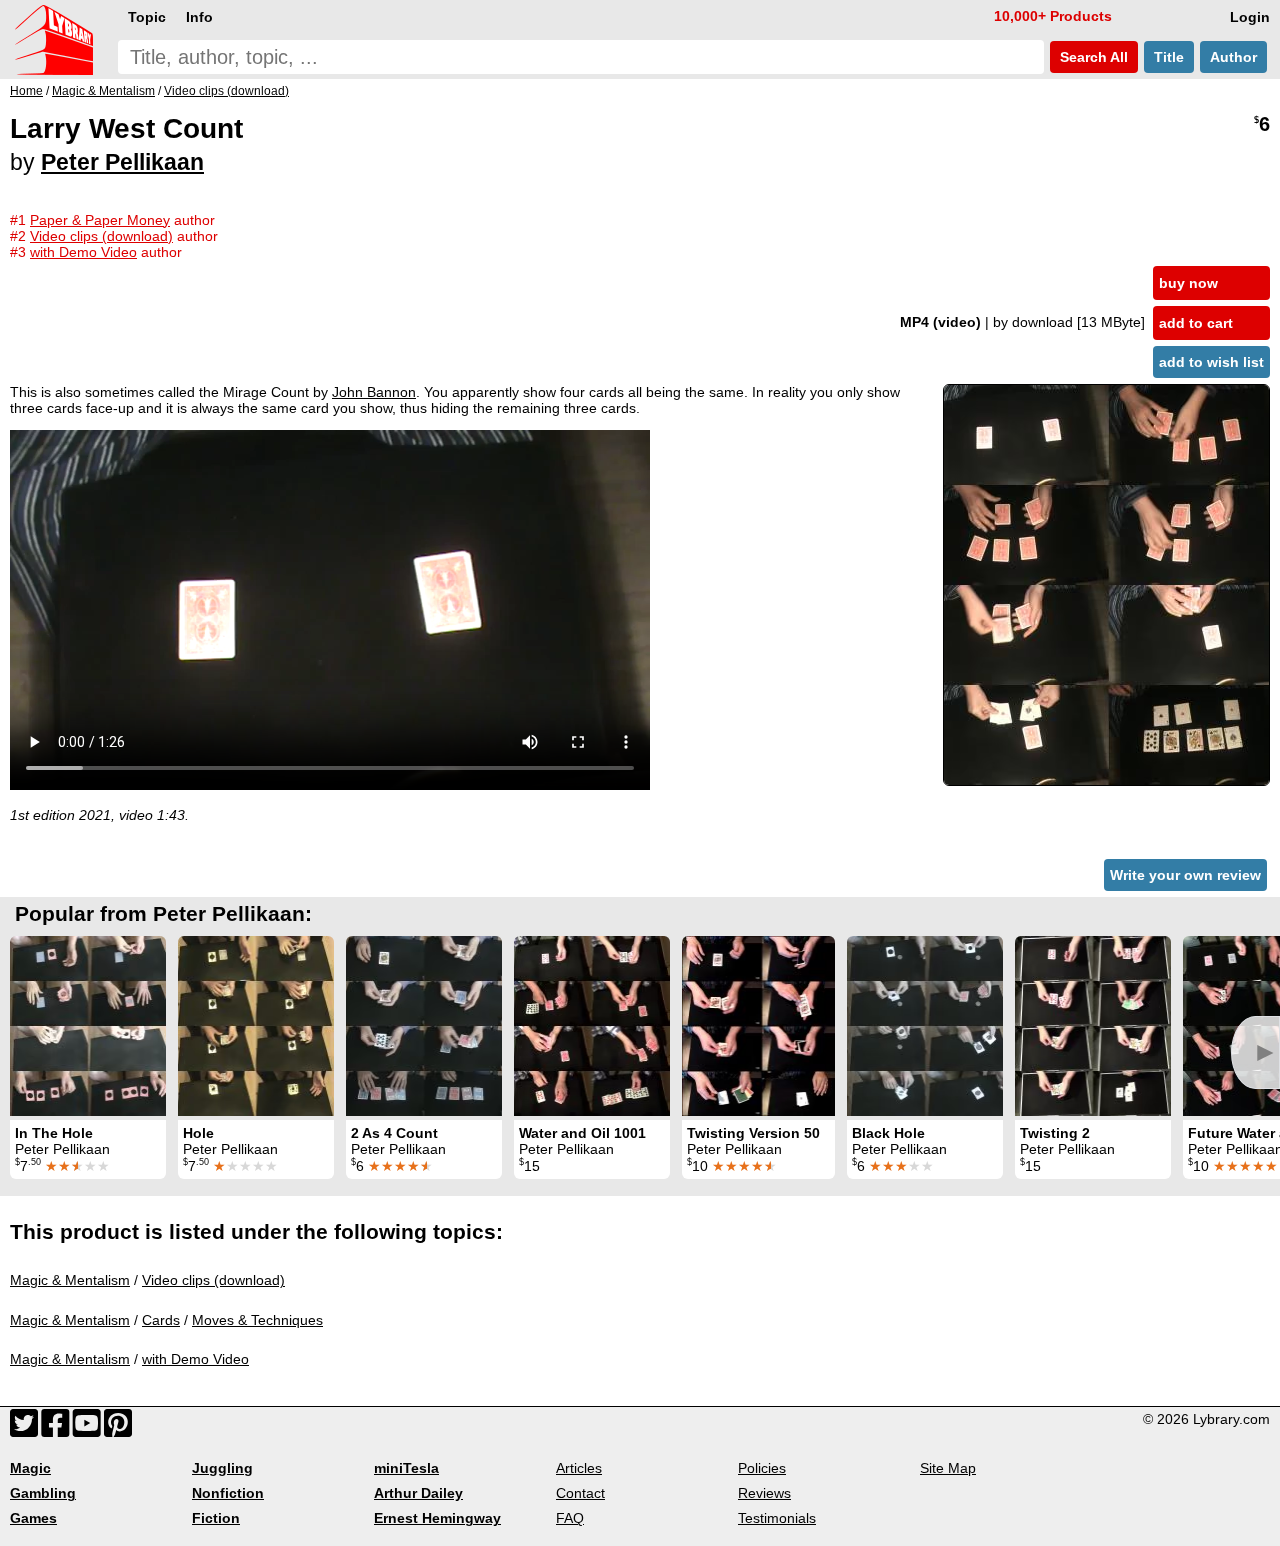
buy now (1188, 283)
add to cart (1196, 323)
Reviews (764, 1493)
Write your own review (1185, 875)
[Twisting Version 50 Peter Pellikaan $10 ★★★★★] (758, 1026)
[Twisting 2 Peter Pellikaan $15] (1093, 1026)
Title (1169, 57)
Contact (580, 1493)
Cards (161, 1320)
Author (1233, 57)
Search (1092, 57)
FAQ (570, 1518)
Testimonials (777, 1518)
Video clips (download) (213, 1280)
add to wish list (1211, 362)
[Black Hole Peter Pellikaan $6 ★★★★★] (925, 1026)
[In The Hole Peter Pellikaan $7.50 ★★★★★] (88, 1026)
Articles (579, 1468)
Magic (30, 1468)
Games (33, 1518)
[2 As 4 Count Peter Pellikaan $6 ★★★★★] (424, 1026)
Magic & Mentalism (70, 1280)
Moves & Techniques (257, 1320)
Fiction (216, 1518)
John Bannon (374, 392)
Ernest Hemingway (437, 1518)
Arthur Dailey (418, 1493)
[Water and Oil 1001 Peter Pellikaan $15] (592, 1026)
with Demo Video (195, 1359)
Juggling (222, 1468)
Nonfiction (228, 1493)
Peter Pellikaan (122, 162)
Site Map (948, 1468)
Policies (762, 1468)
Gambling (43, 1493)
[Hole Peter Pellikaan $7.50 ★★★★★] (256, 1026)
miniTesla (406, 1468)
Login (1250, 17)
